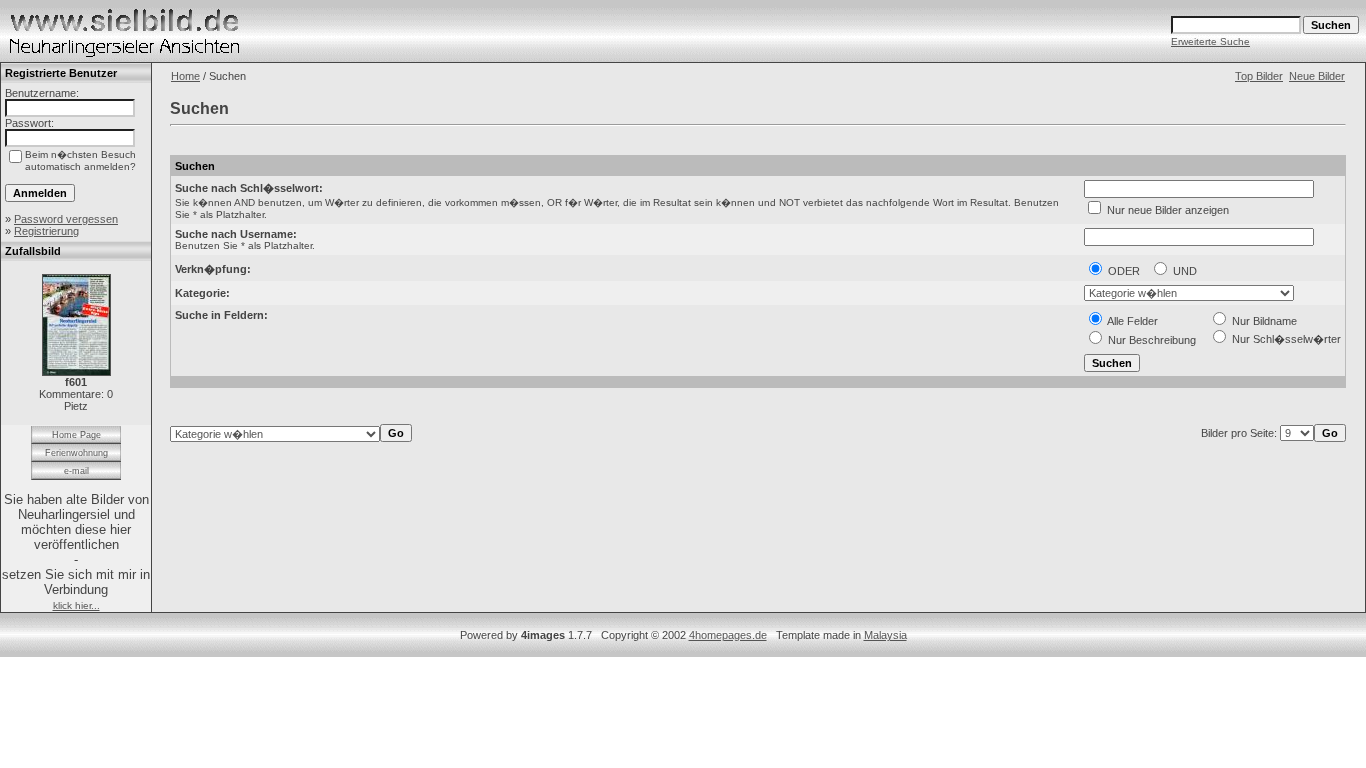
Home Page (76, 435)
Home (185, 76)
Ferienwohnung (76, 453)
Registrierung (46, 231)
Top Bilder (1259, 76)
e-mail (76, 471)
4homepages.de (728, 635)
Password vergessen (66, 219)
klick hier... (76, 605)
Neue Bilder (1317, 76)
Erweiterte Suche (1210, 41)
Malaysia (885, 635)
